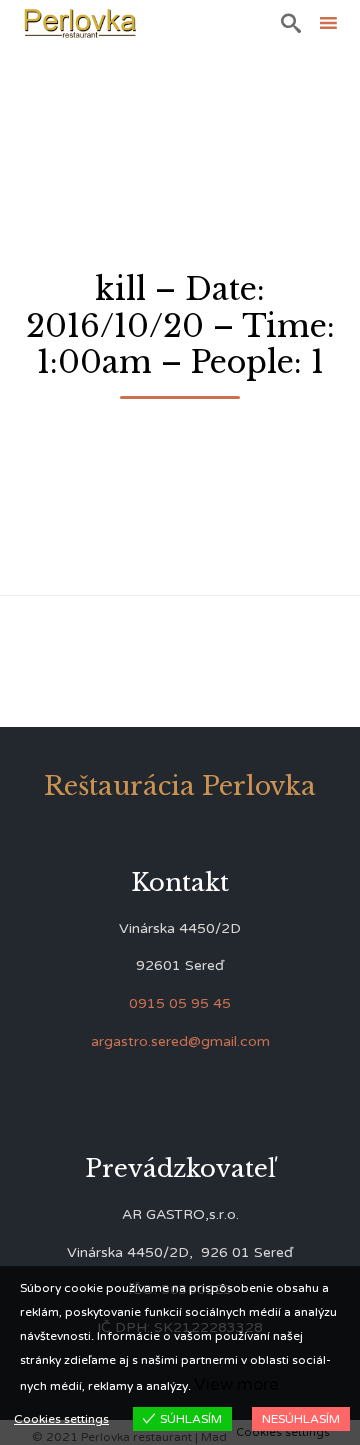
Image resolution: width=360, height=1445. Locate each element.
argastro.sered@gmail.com (180, 1041)
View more (236, 1384)
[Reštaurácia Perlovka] (80, 22)
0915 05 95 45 (180, 1003)
